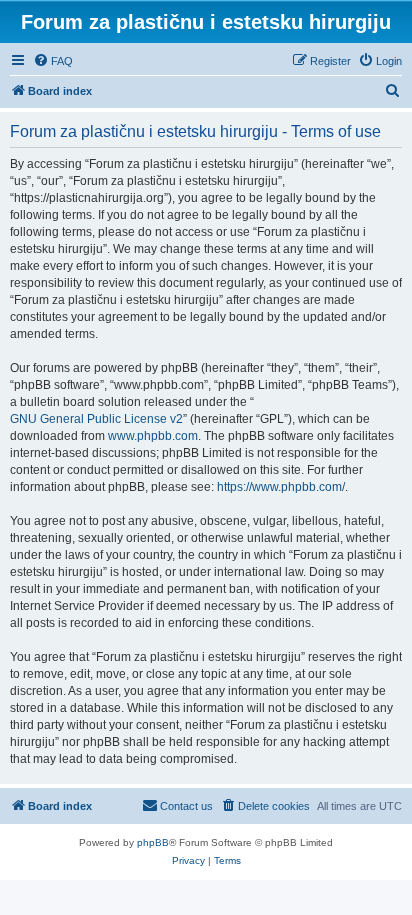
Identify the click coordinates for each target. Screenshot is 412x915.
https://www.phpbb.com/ (281, 487)
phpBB (153, 842)
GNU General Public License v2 (96, 419)
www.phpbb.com (153, 436)
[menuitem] (53, 61)
